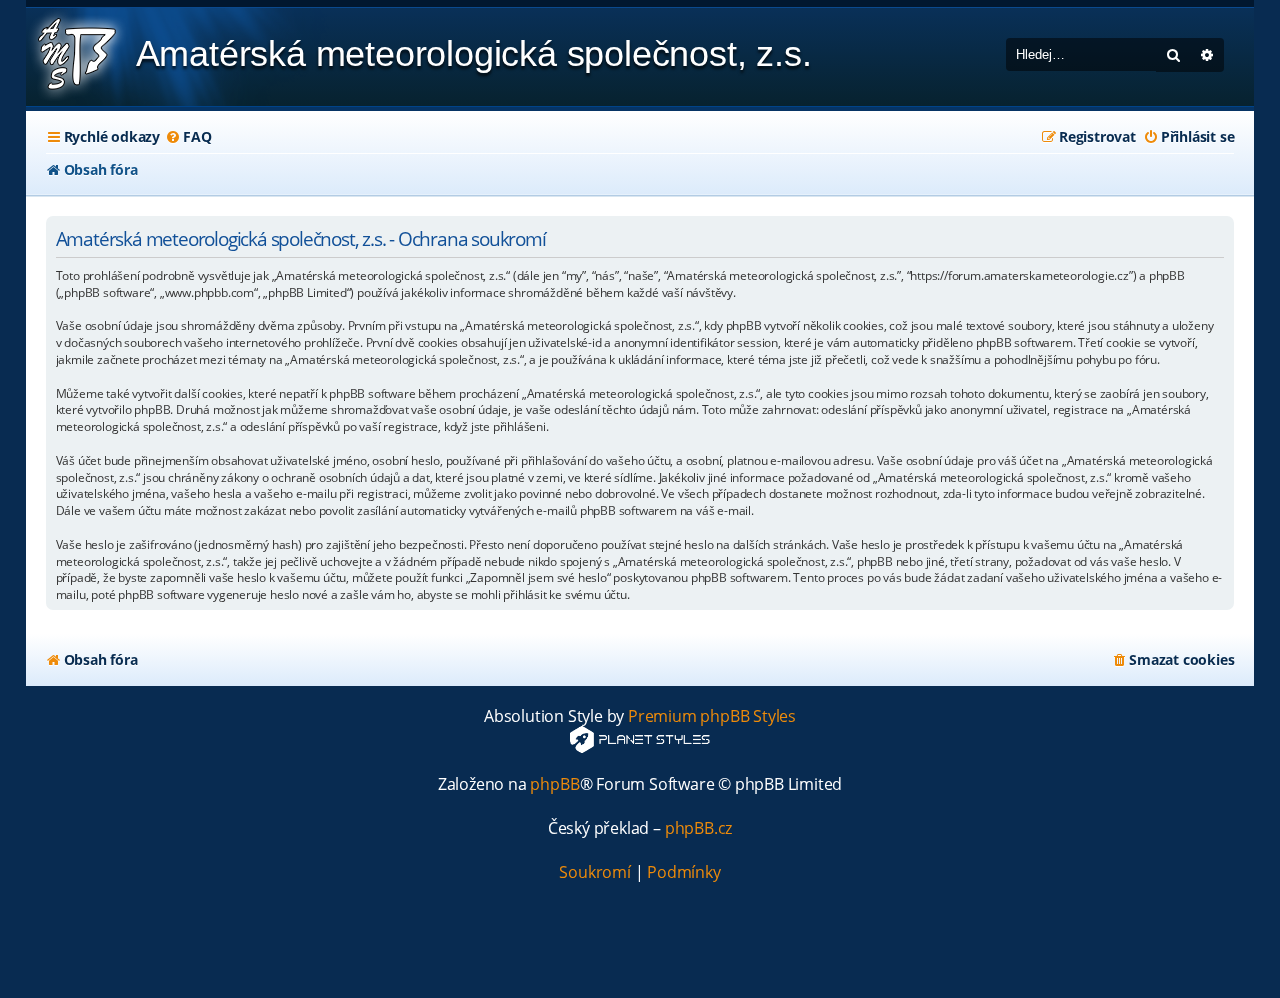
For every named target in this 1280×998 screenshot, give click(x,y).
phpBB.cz (698, 828)
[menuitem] (188, 137)
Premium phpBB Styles (712, 716)
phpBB (554, 784)
